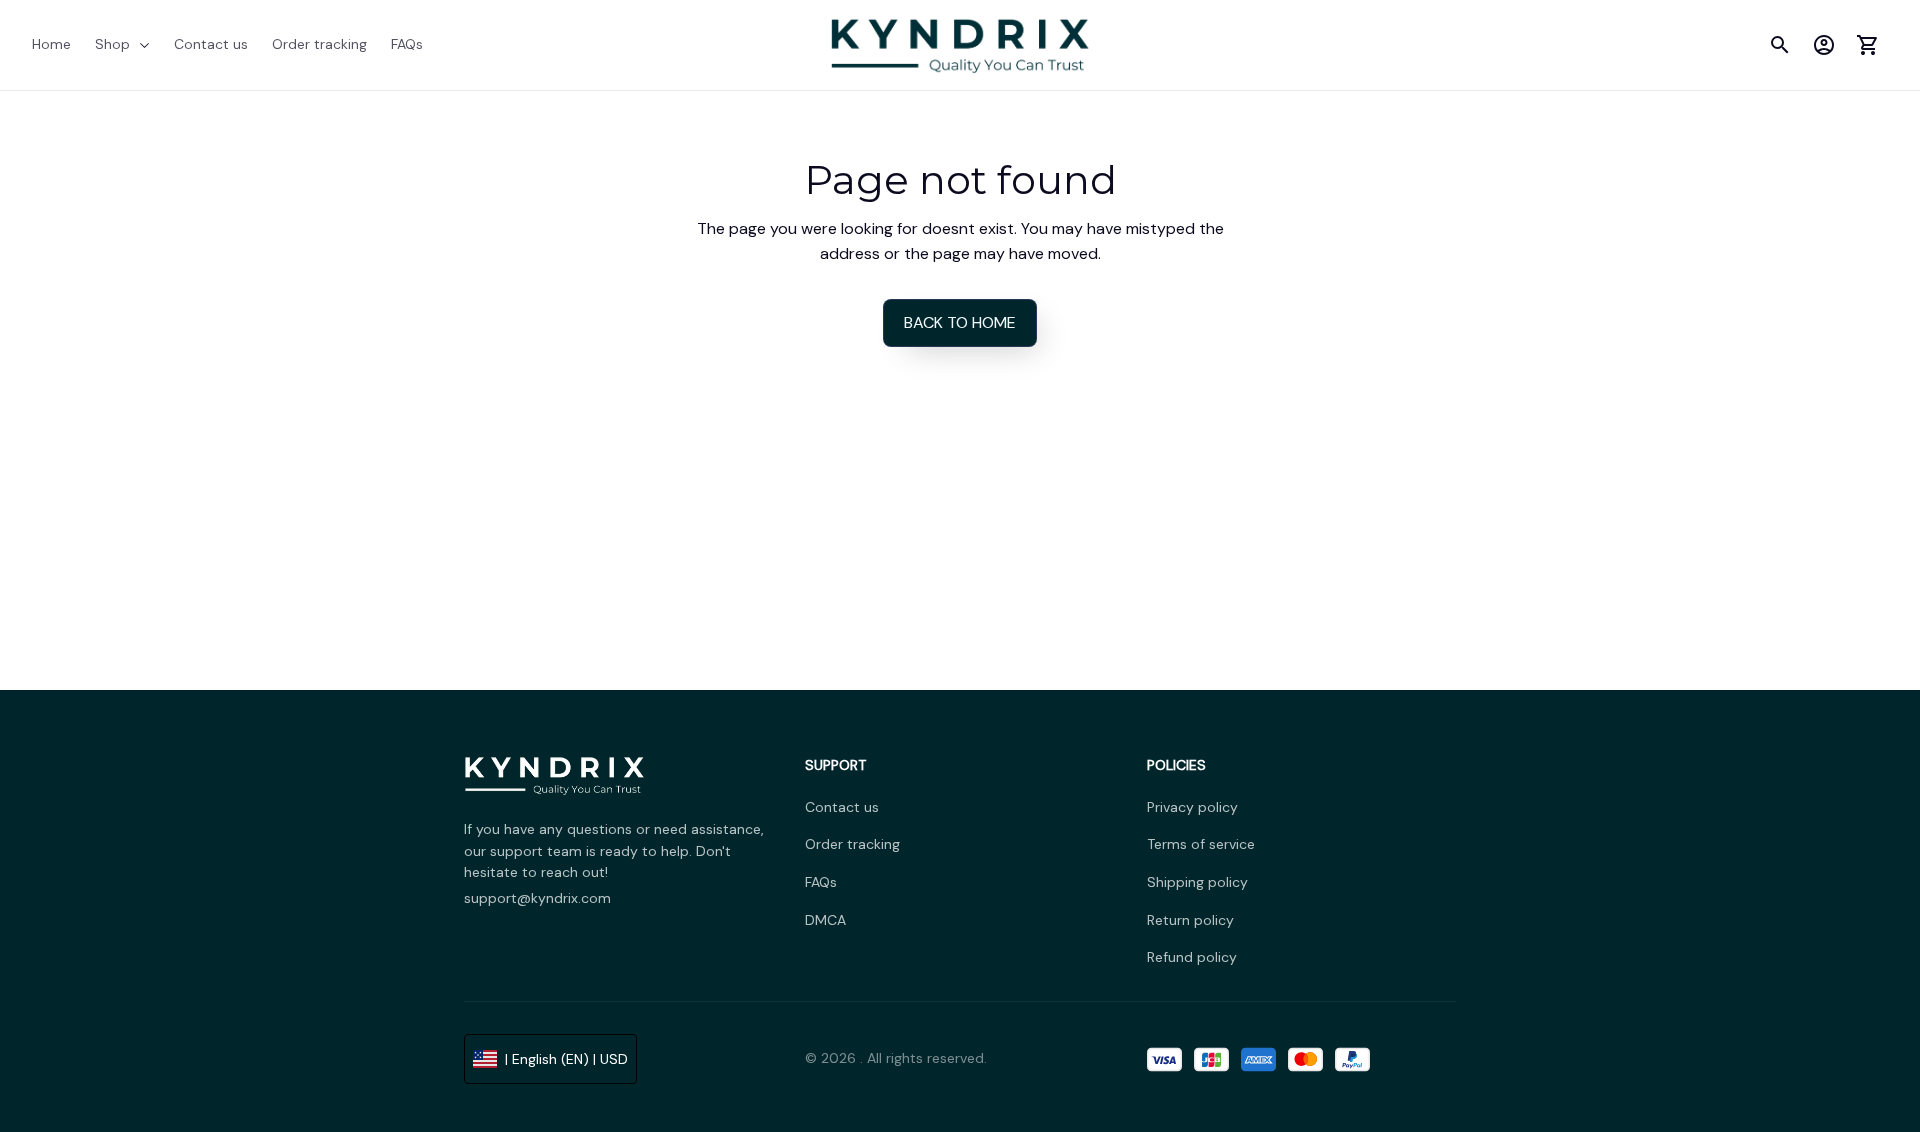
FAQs (821, 882)
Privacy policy (1192, 807)
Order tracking (852, 844)
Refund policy (1192, 957)
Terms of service (1201, 844)
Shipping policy (1197, 882)
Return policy (1190, 920)
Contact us (842, 807)
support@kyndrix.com (537, 898)
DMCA (825, 920)
